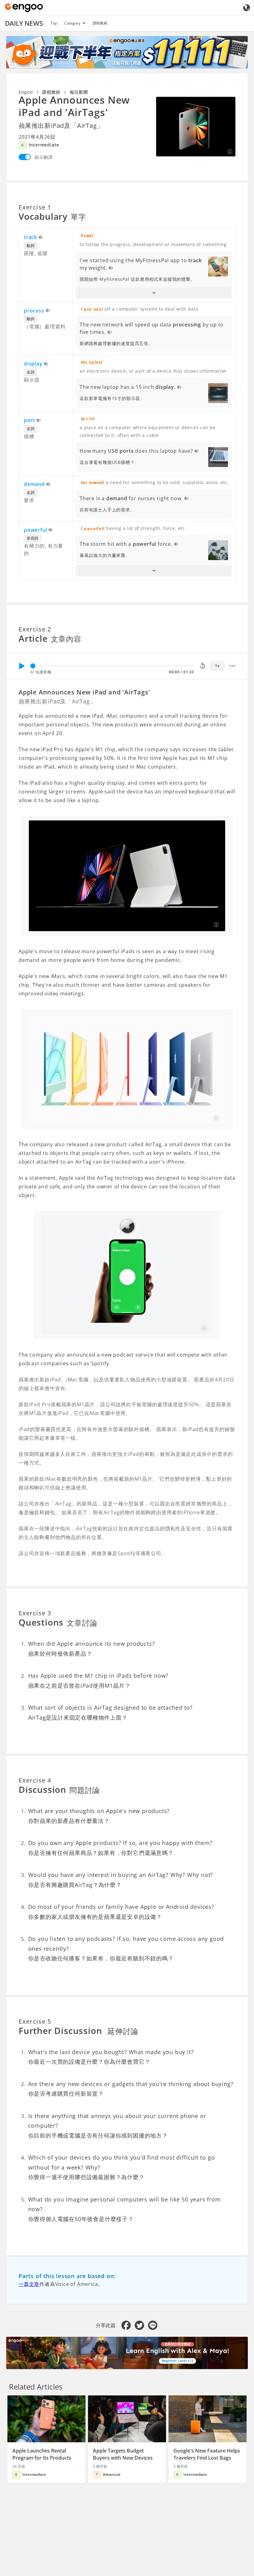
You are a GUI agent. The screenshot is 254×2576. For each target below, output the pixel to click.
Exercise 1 (35, 207)
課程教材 (100, 23)
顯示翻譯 (44, 157)
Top (54, 23)
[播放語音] (41, 238)
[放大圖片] (196, 127)
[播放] (22, 666)
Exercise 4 (35, 1780)
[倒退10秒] (203, 666)
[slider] (33, 666)
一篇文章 (29, 2284)
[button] (154, 293)
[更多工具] (232, 666)
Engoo (26, 92)
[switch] (25, 157)
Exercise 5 (35, 2021)
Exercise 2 (35, 629)
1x (217, 666)
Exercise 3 (35, 1613)
